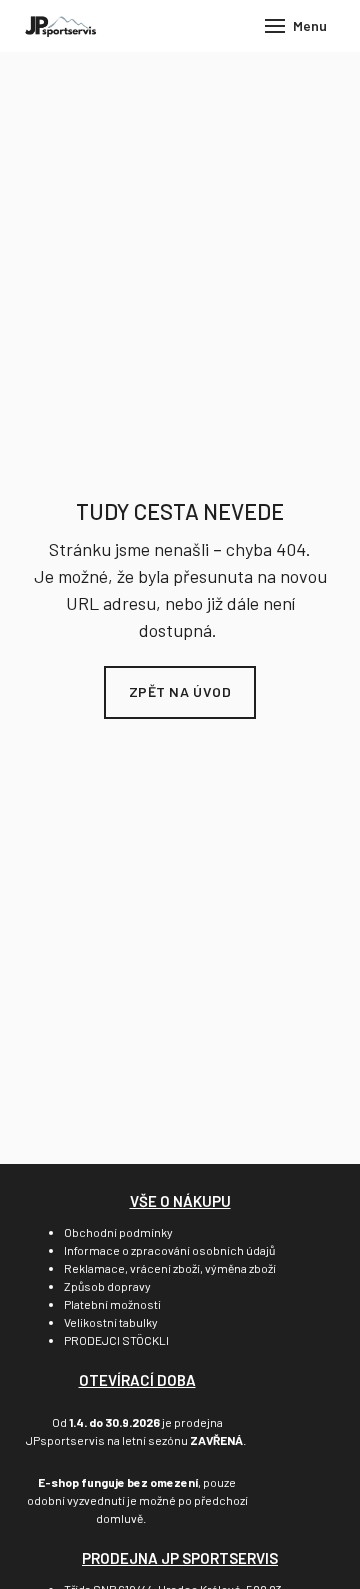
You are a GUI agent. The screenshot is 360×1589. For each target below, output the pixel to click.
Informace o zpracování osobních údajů (169, 1250)
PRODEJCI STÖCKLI (116, 1340)
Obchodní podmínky (118, 1232)
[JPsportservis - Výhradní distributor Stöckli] (60, 26)
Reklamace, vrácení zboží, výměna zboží (170, 1268)
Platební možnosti (112, 1304)
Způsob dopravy (107, 1286)
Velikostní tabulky (111, 1322)
